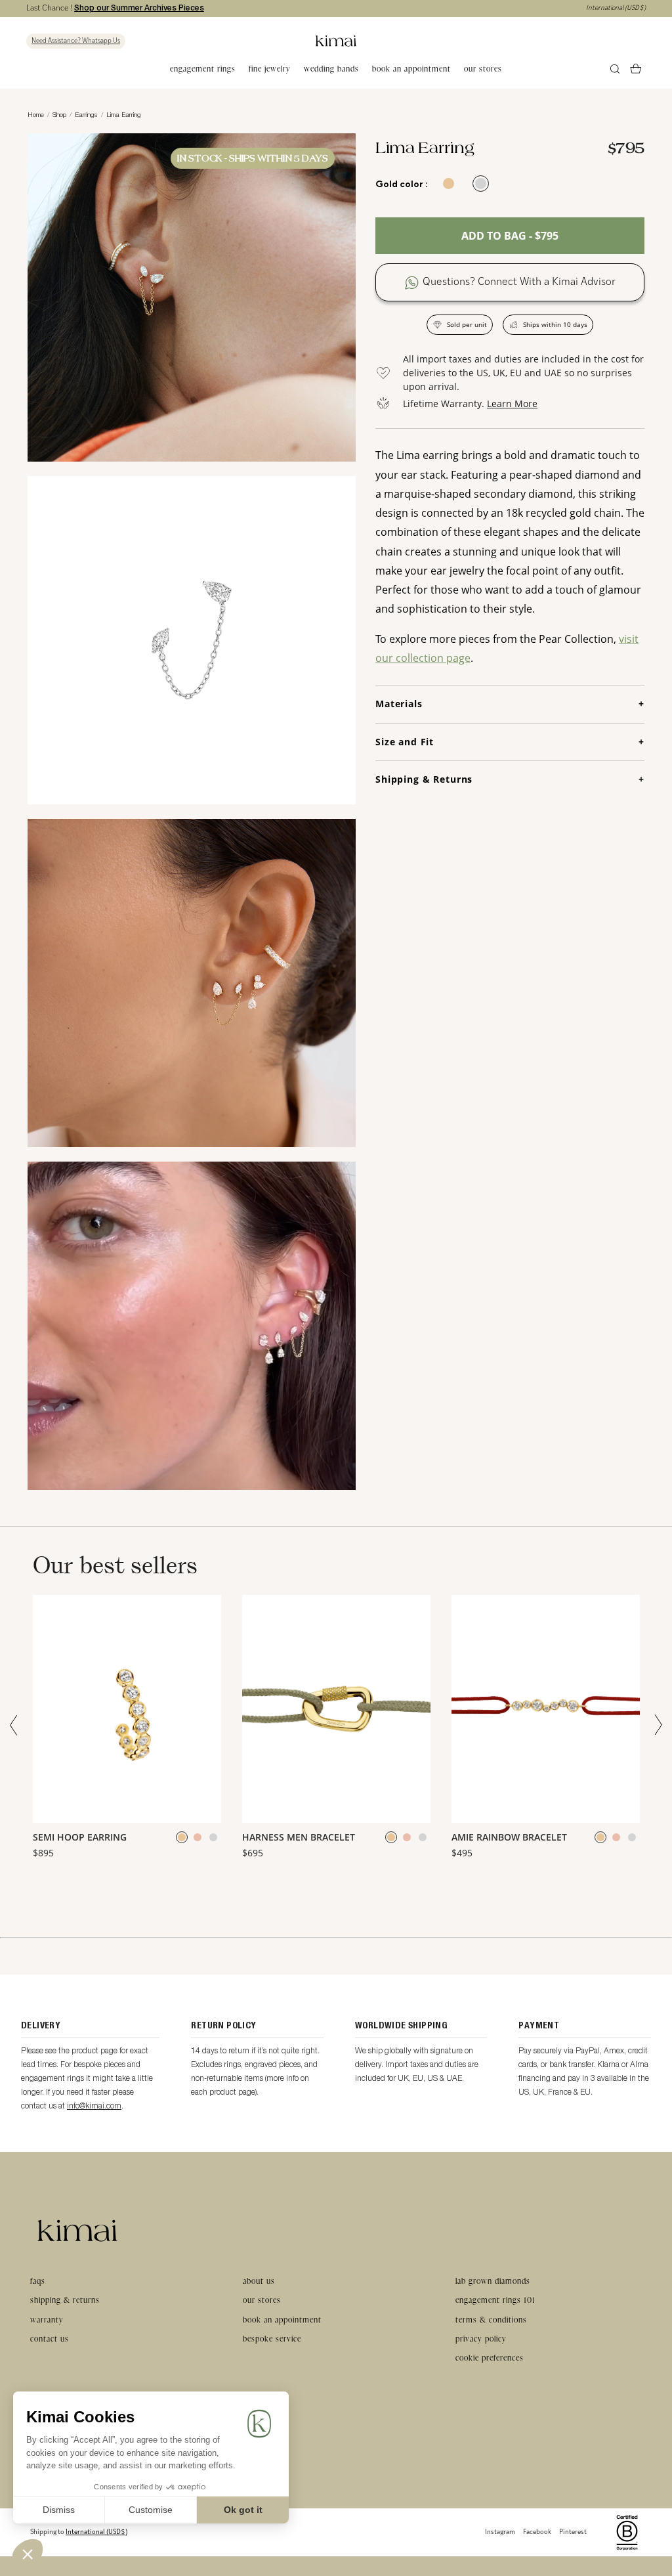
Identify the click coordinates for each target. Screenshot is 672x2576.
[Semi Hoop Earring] (127, 1709)
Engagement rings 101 (495, 2300)
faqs (38, 2281)
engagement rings (203, 69)
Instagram (500, 2532)
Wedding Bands (331, 69)
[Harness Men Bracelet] (336, 1709)
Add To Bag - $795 (510, 236)
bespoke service (272, 2339)
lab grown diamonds (493, 2281)
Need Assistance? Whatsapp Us (76, 41)
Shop (59, 114)
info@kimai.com (94, 2106)
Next (656, 1725)
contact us (50, 2339)
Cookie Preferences (490, 2358)
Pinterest (573, 2532)
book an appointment (411, 69)
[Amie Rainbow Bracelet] (546, 1709)
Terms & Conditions (491, 2320)
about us (259, 2281)
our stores (483, 69)
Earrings (86, 114)
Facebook (537, 2532)
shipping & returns (65, 2300)
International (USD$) (616, 8)
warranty (47, 2320)
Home (36, 114)
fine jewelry (270, 69)
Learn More (512, 404)
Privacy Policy (481, 2339)
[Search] (615, 69)
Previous (16, 1725)
